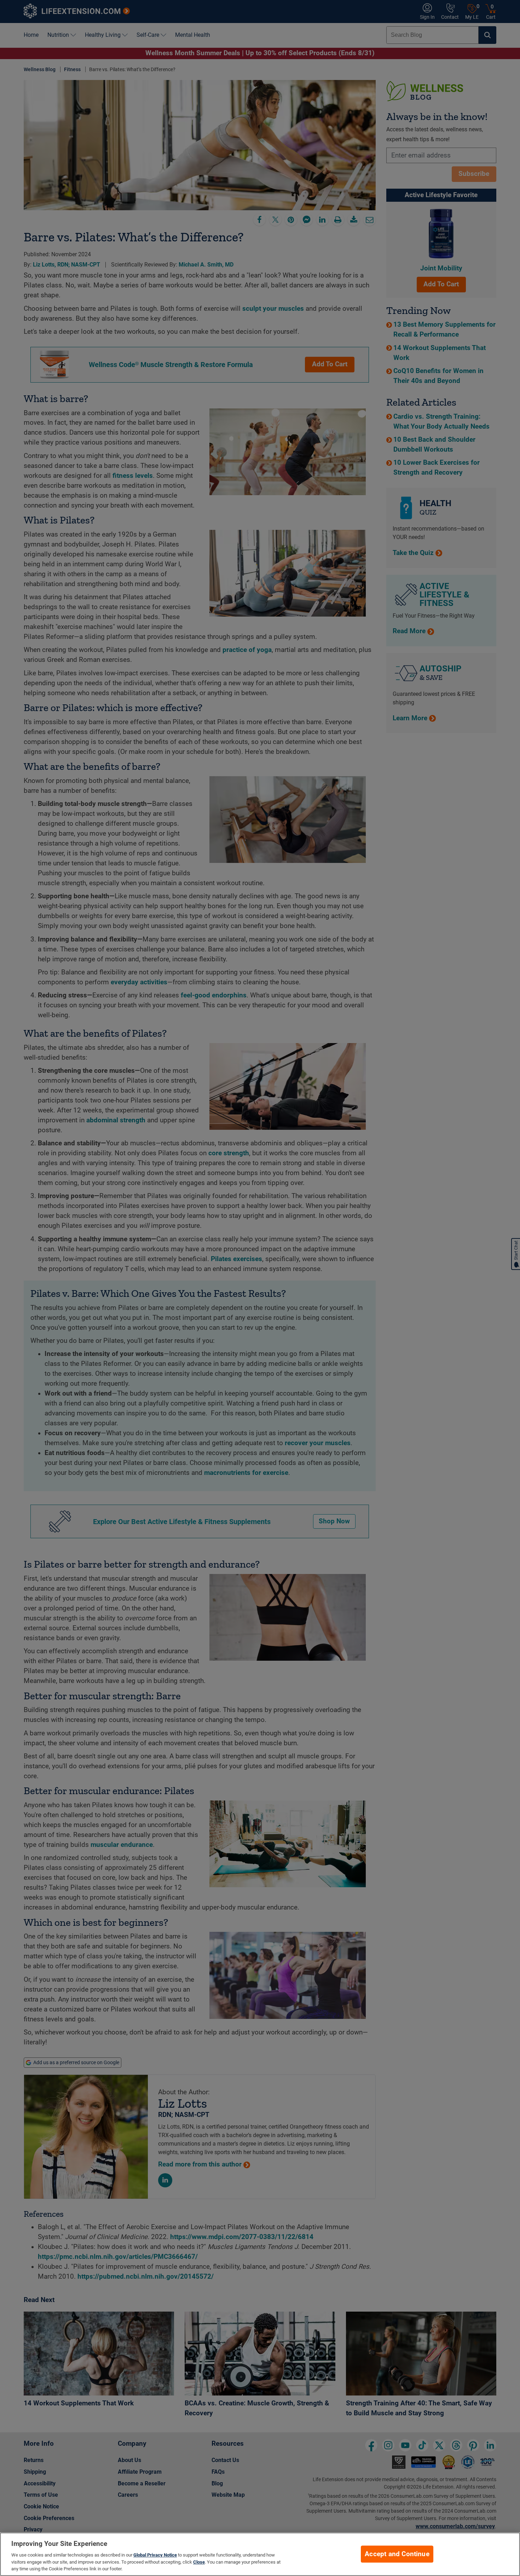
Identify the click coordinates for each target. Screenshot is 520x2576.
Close (199, 2562)
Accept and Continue (397, 2554)
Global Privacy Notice (155, 2555)
